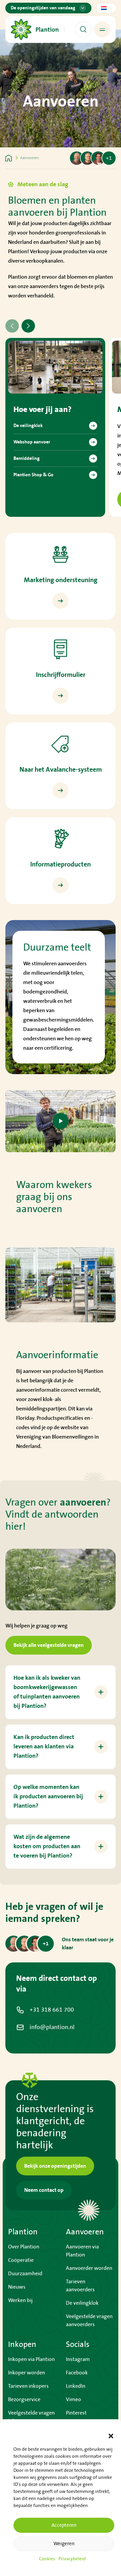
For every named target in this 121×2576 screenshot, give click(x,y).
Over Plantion (24, 2247)
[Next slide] (28, 326)
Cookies (47, 2559)
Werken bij (20, 2300)
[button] (111, 2436)
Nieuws (17, 2287)
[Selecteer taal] (106, 8)
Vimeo (73, 2399)
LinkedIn (76, 2386)
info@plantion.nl (52, 2027)
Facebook (77, 2373)
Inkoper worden (27, 2373)
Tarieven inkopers (28, 2386)
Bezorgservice (24, 2399)
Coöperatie (21, 2260)
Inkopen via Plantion (31, 2359)
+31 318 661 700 (52, 2010)
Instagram (78, 2359)
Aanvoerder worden (89, 2268)
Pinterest (76, 2413)
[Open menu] (102, 29)
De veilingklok (82, 2303)
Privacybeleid (72, 2559)
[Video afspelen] (61, 1121)
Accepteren (64, 2525)
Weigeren (64, 2544)
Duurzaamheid (25, 2274)
